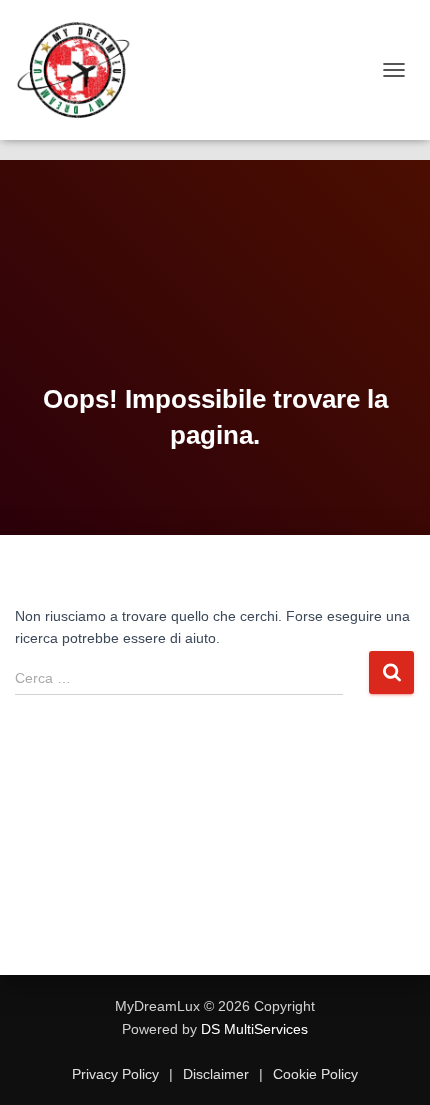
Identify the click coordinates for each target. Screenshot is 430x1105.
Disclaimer (216, 1074)
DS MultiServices (254, 1029)
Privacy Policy (117, 1074)
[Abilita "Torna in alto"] (390, 1065)
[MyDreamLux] (82, 70)
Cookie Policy (313, 1074)
